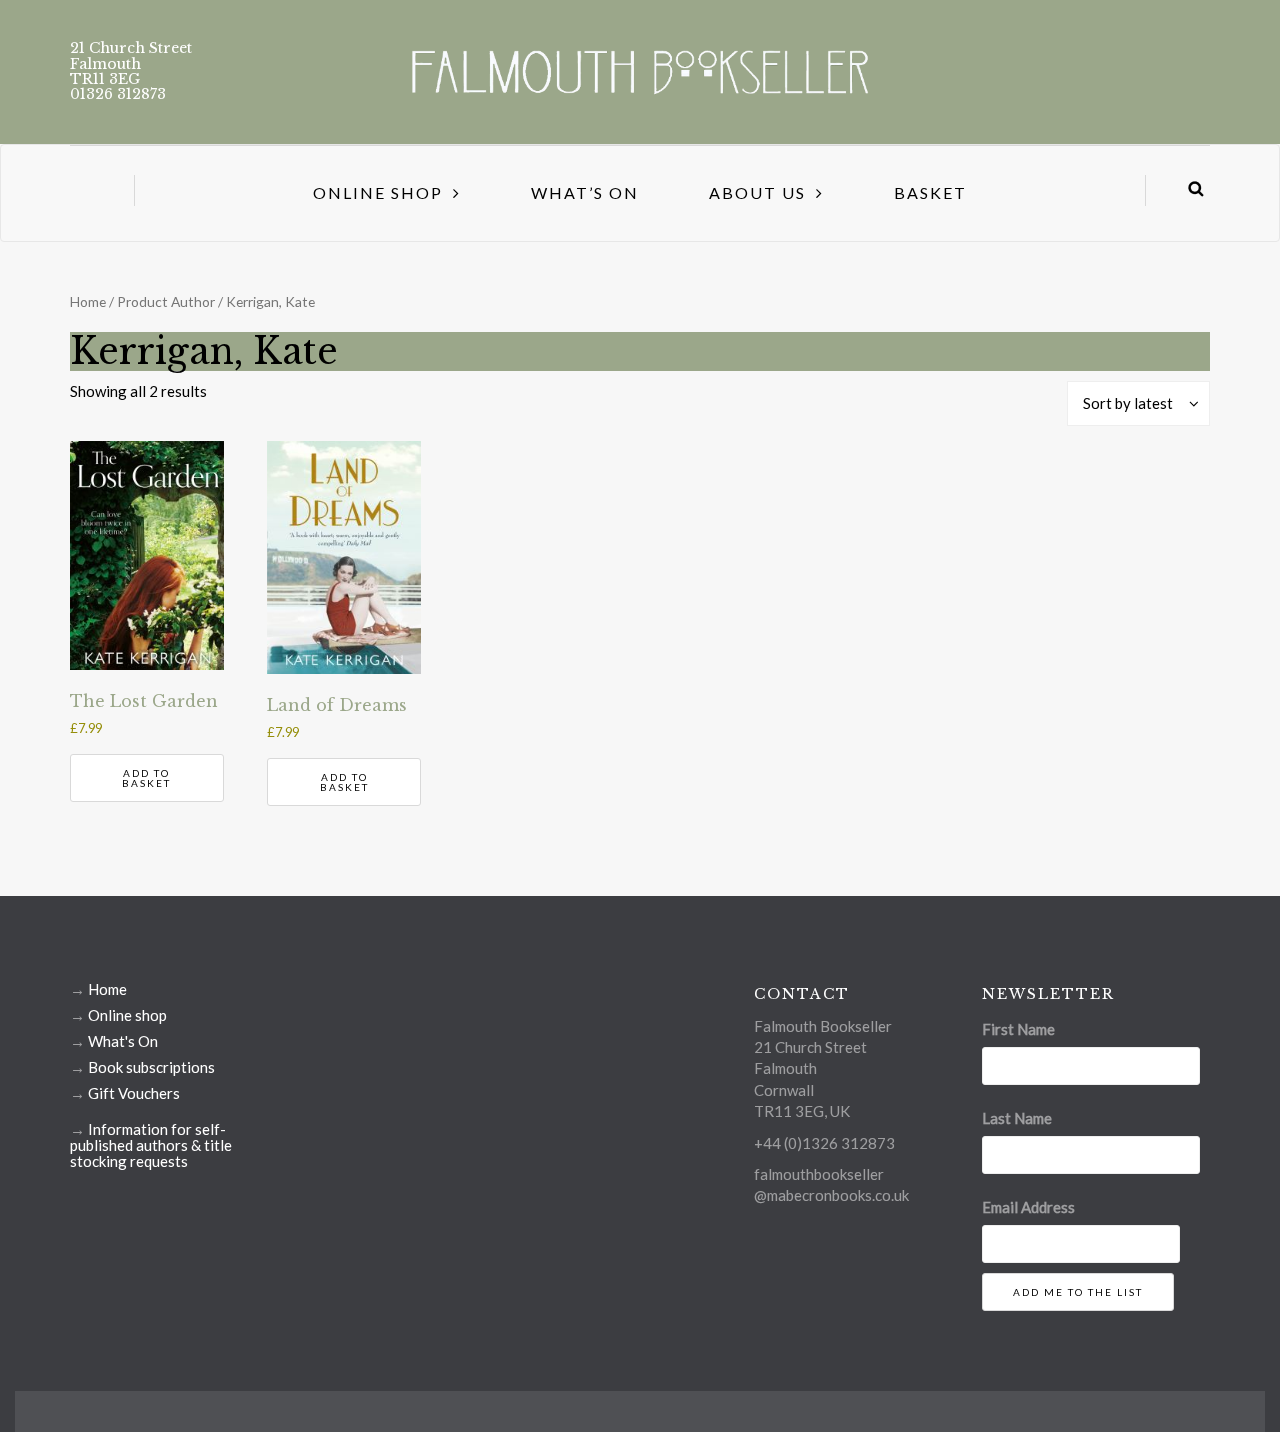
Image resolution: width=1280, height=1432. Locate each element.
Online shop (127, 1015)
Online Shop (378, 192)
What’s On (585, 192)
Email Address (1028, 1207)
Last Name (1017, 1118)
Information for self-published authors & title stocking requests (151, 1145)
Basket (930, 192)
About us (757, 192)
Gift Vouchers (134, 1093)
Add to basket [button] (146, 778)
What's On (123, 1041)
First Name (1018, 1029)
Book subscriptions (151, 1067)
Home (88, 301)
